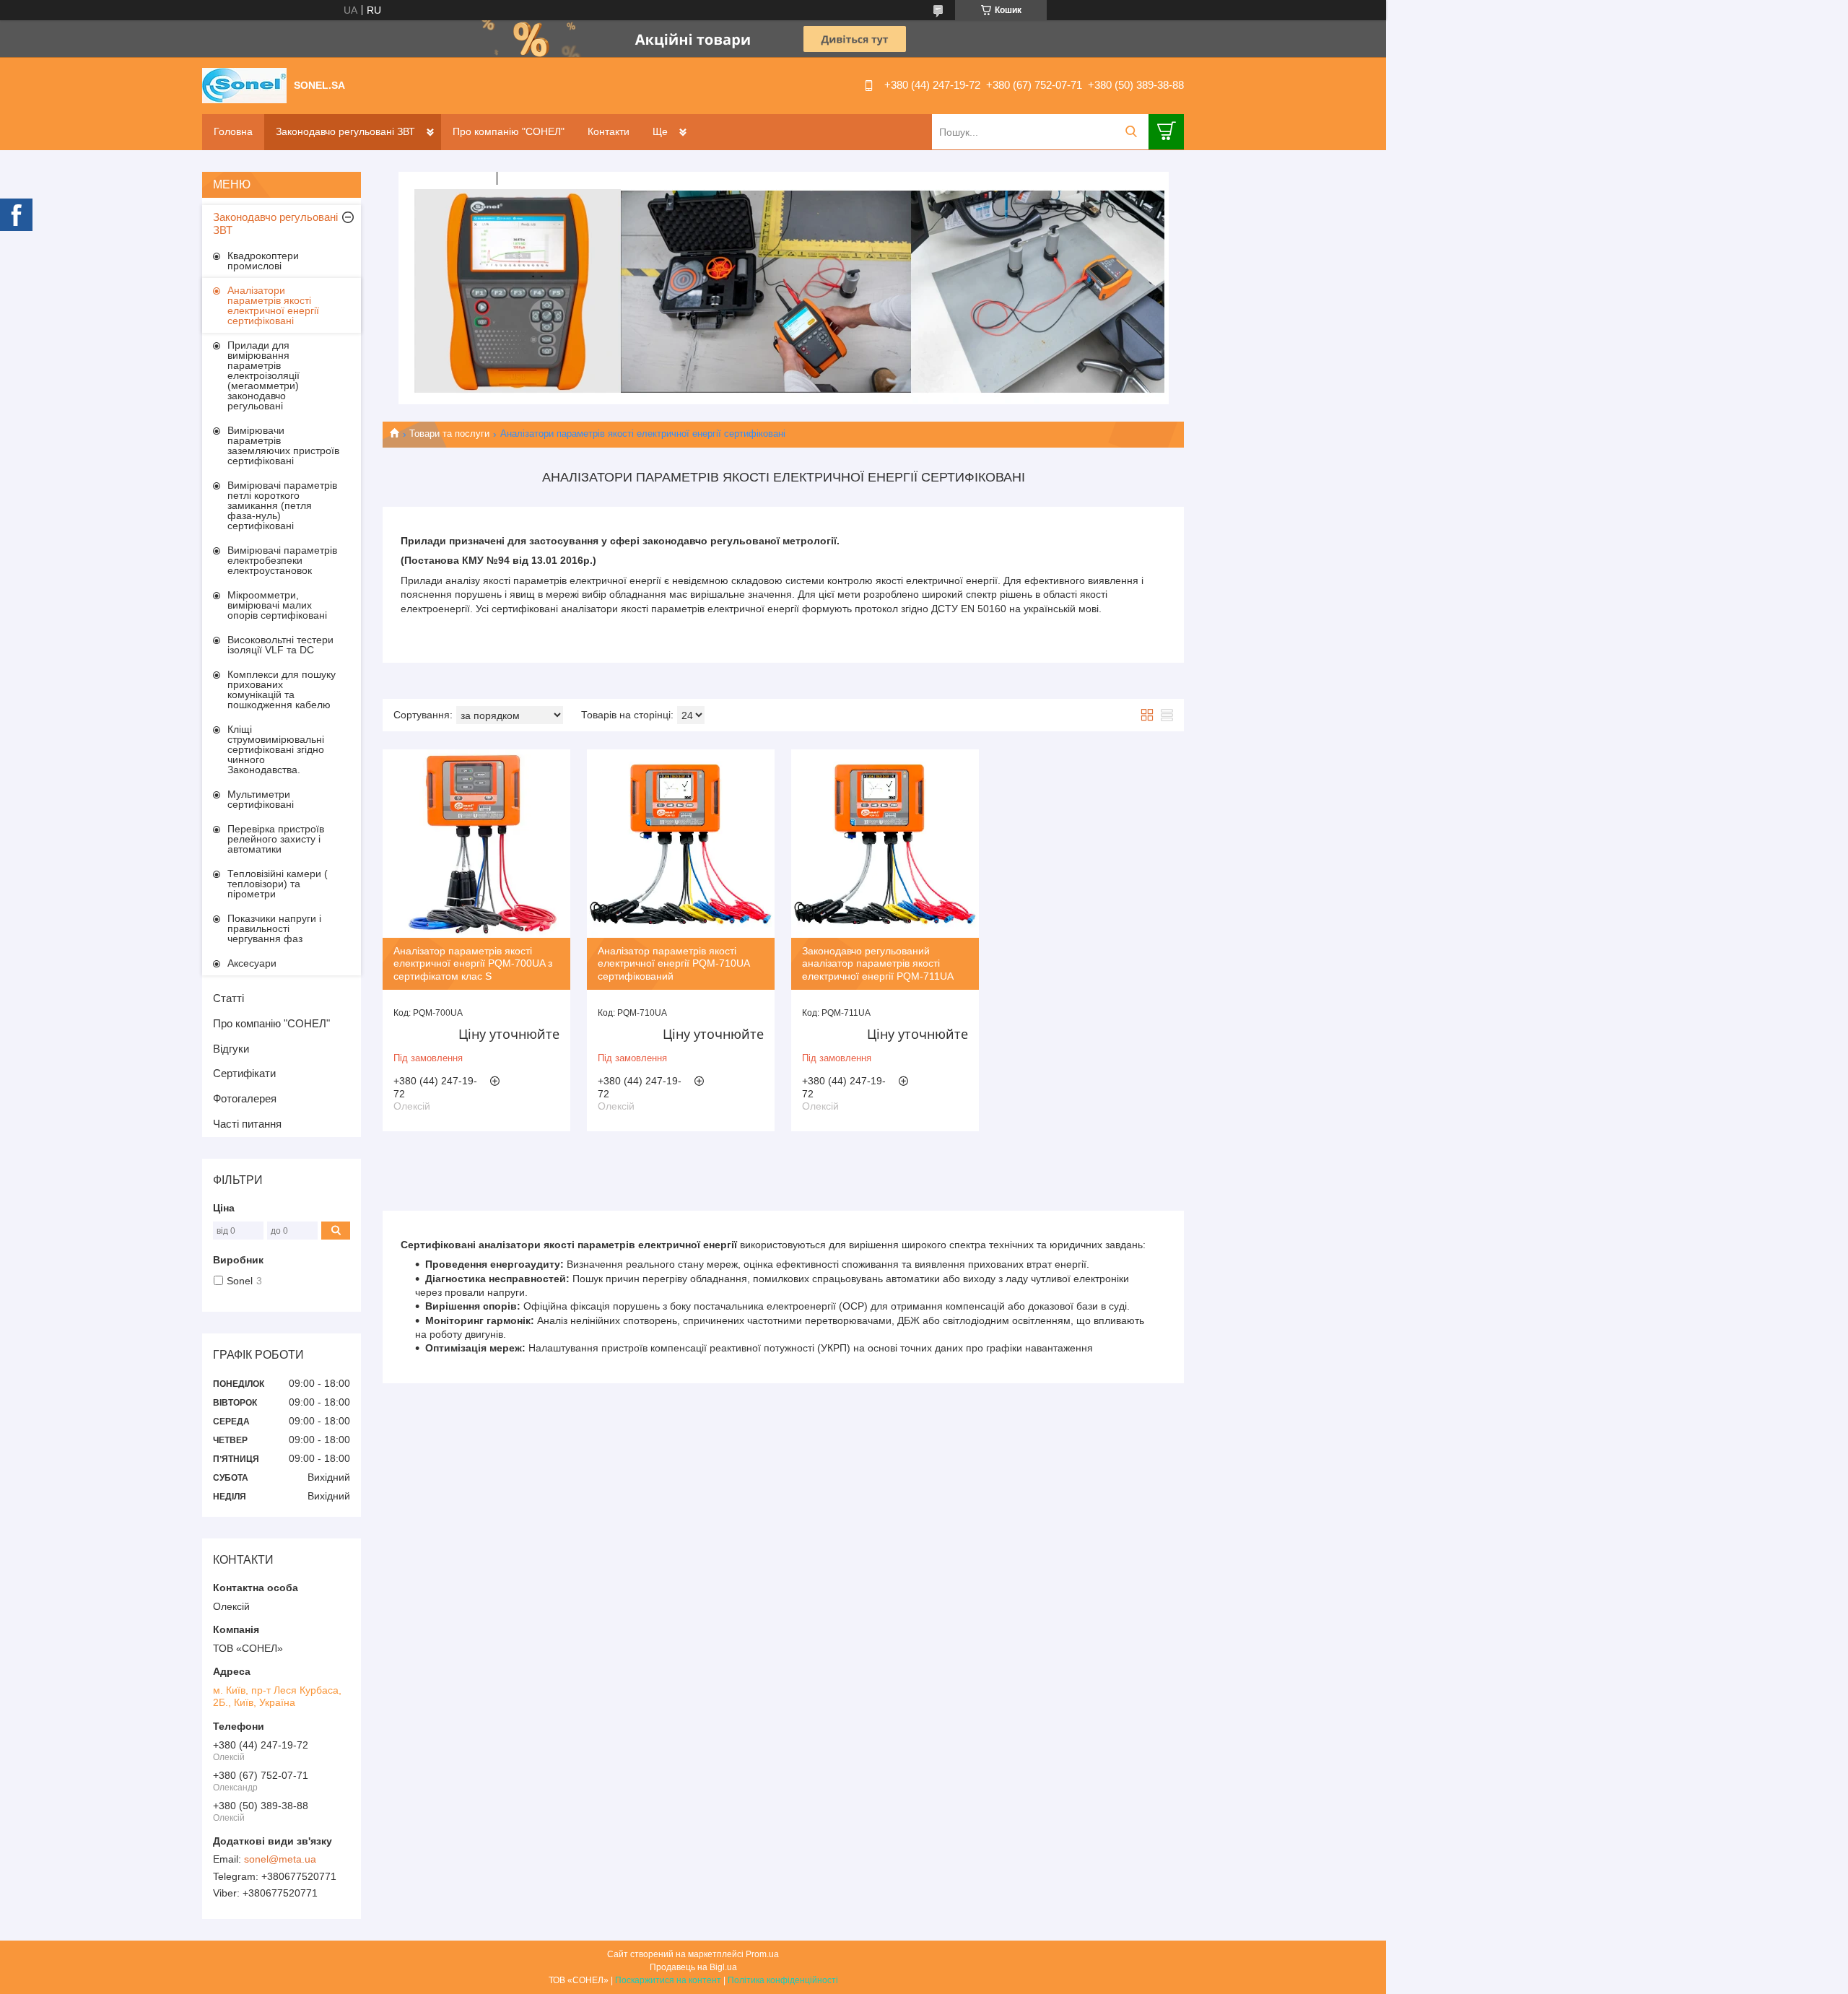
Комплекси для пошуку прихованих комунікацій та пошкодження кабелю (282, 689)
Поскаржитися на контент (668, 1980)
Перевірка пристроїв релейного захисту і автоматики (276, 839)
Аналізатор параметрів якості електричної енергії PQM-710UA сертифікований (674, 963)
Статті (228, 998)
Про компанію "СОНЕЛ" (509, 131)
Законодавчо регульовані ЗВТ (345, 131)
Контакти (609, 131)
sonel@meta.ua (280, 1859)
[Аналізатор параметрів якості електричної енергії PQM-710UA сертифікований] (681, 843)
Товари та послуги (449, 434)
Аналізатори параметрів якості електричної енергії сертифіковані (273, 305)
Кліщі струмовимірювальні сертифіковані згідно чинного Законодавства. (276, 749)
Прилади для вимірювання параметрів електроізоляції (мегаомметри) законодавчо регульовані (263, 375)
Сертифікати (244, 1073)
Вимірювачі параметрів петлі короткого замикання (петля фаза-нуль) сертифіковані (282, 505)
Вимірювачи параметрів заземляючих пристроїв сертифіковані (283, 445)
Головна (233, 131)
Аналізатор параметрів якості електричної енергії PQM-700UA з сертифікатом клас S (473, 963)
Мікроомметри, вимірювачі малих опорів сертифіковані (277, 605)
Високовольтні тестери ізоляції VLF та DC (280, 645)
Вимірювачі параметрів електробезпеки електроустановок (282, 560)
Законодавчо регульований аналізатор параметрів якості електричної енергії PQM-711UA (878, 963)
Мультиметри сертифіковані (261, 799)
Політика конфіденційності (783, 1980)
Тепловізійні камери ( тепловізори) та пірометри (278, 884)
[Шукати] (1131, 132)
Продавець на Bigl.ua (693, 1967)
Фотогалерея (245, 1098)
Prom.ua (762, 1954)
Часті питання (247, 1124)
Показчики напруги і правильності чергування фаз (274, 928)
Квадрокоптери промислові (263, 261)
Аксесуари (252, 963)
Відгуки (231, 1049)
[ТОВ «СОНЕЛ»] (244, 84)
